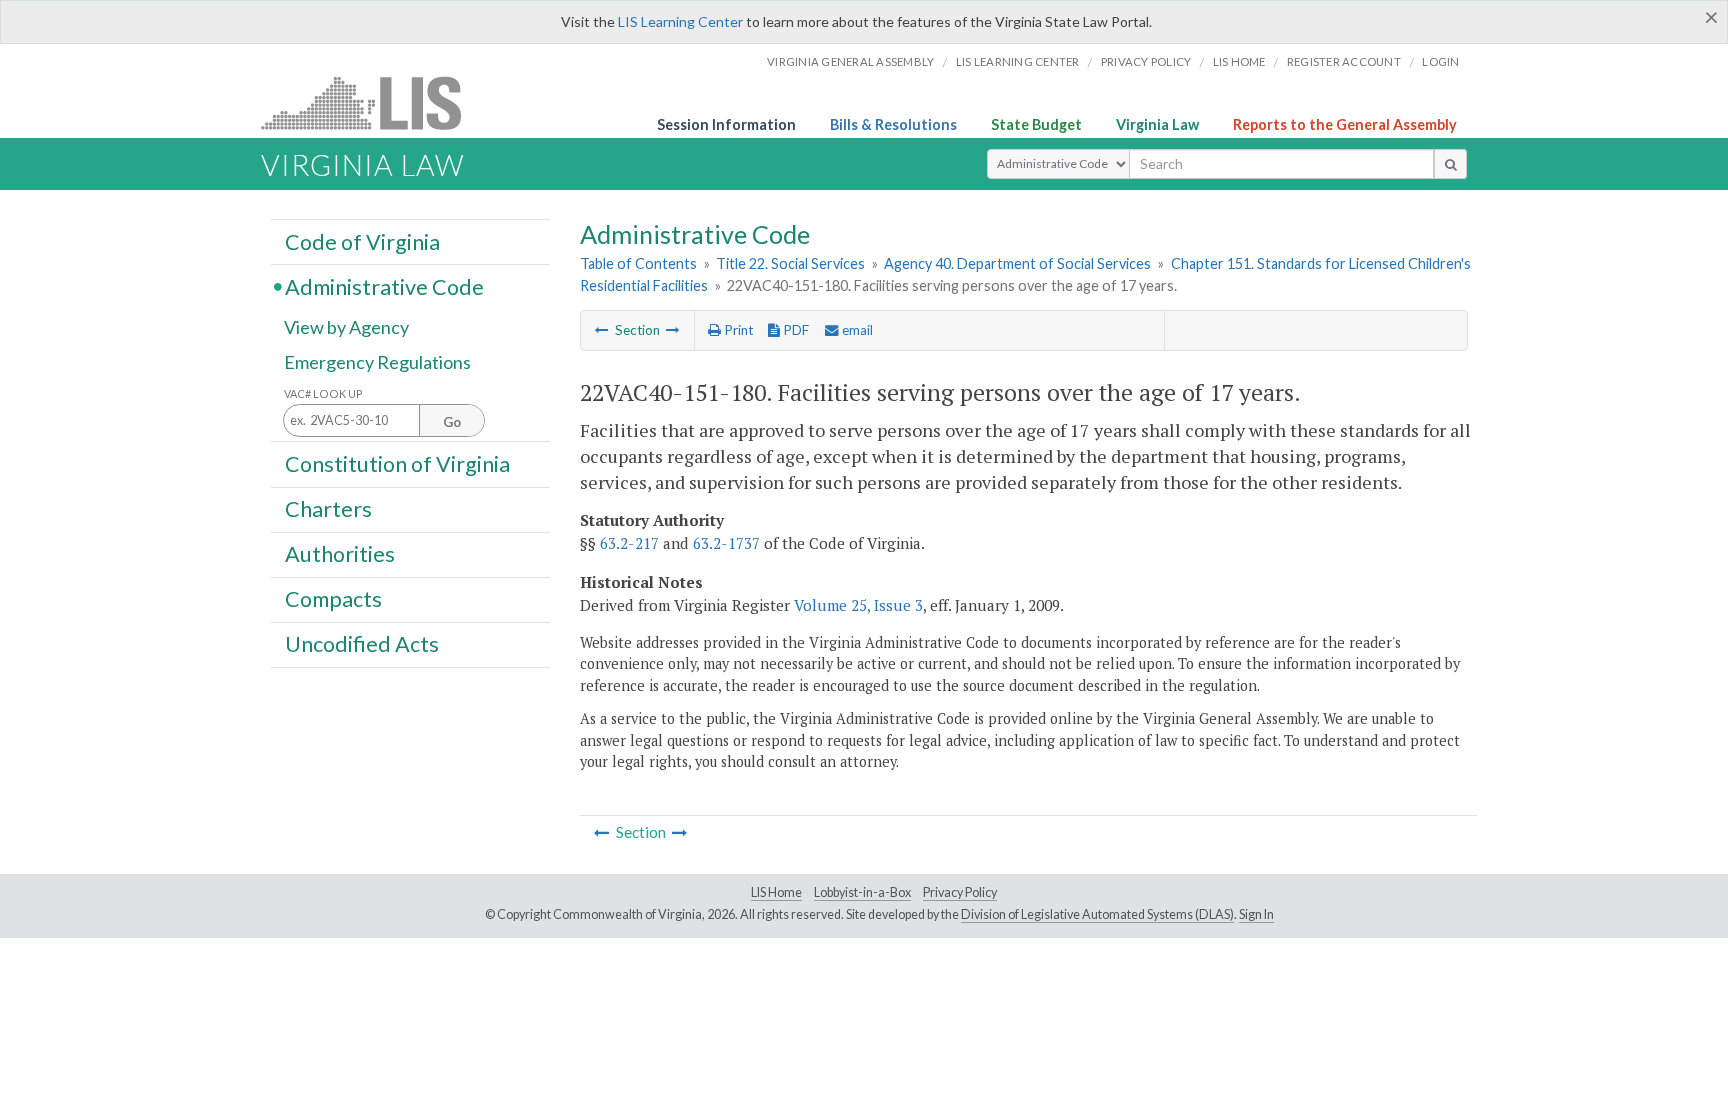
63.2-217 (629, 543)
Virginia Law (1157, 124)
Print (737, 330)
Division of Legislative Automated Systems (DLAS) (1097, 914)
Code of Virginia (362, 241)
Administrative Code (384, 286)
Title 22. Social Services (790, 263)
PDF (794, 330)
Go (452, 422)
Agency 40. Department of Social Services (1017, 263)
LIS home (1239, 61)
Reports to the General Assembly (1345, 124)
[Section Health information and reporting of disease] (673, 330)
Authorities (340, 554)
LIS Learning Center (680, 21)
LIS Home (776, 892)
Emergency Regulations (377, 362)
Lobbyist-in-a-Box (862, 892)
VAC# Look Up (323, 393)
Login (1440, 61)
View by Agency (346, 327)
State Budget (1036, 124)
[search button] (1450, 164)
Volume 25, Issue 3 (858, 605)
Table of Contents (638, 263)
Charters (328, 509)
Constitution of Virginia (397, 463)
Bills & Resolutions (893, 124)
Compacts (333, 599)
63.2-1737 (726, 543)
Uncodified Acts (362, 644)
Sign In (1256, 914)
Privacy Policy (1146, 61)
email (856, 330)
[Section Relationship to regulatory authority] (602, 330)
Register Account (1344, 61)
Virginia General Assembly (850, 61)
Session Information (726, 124)
